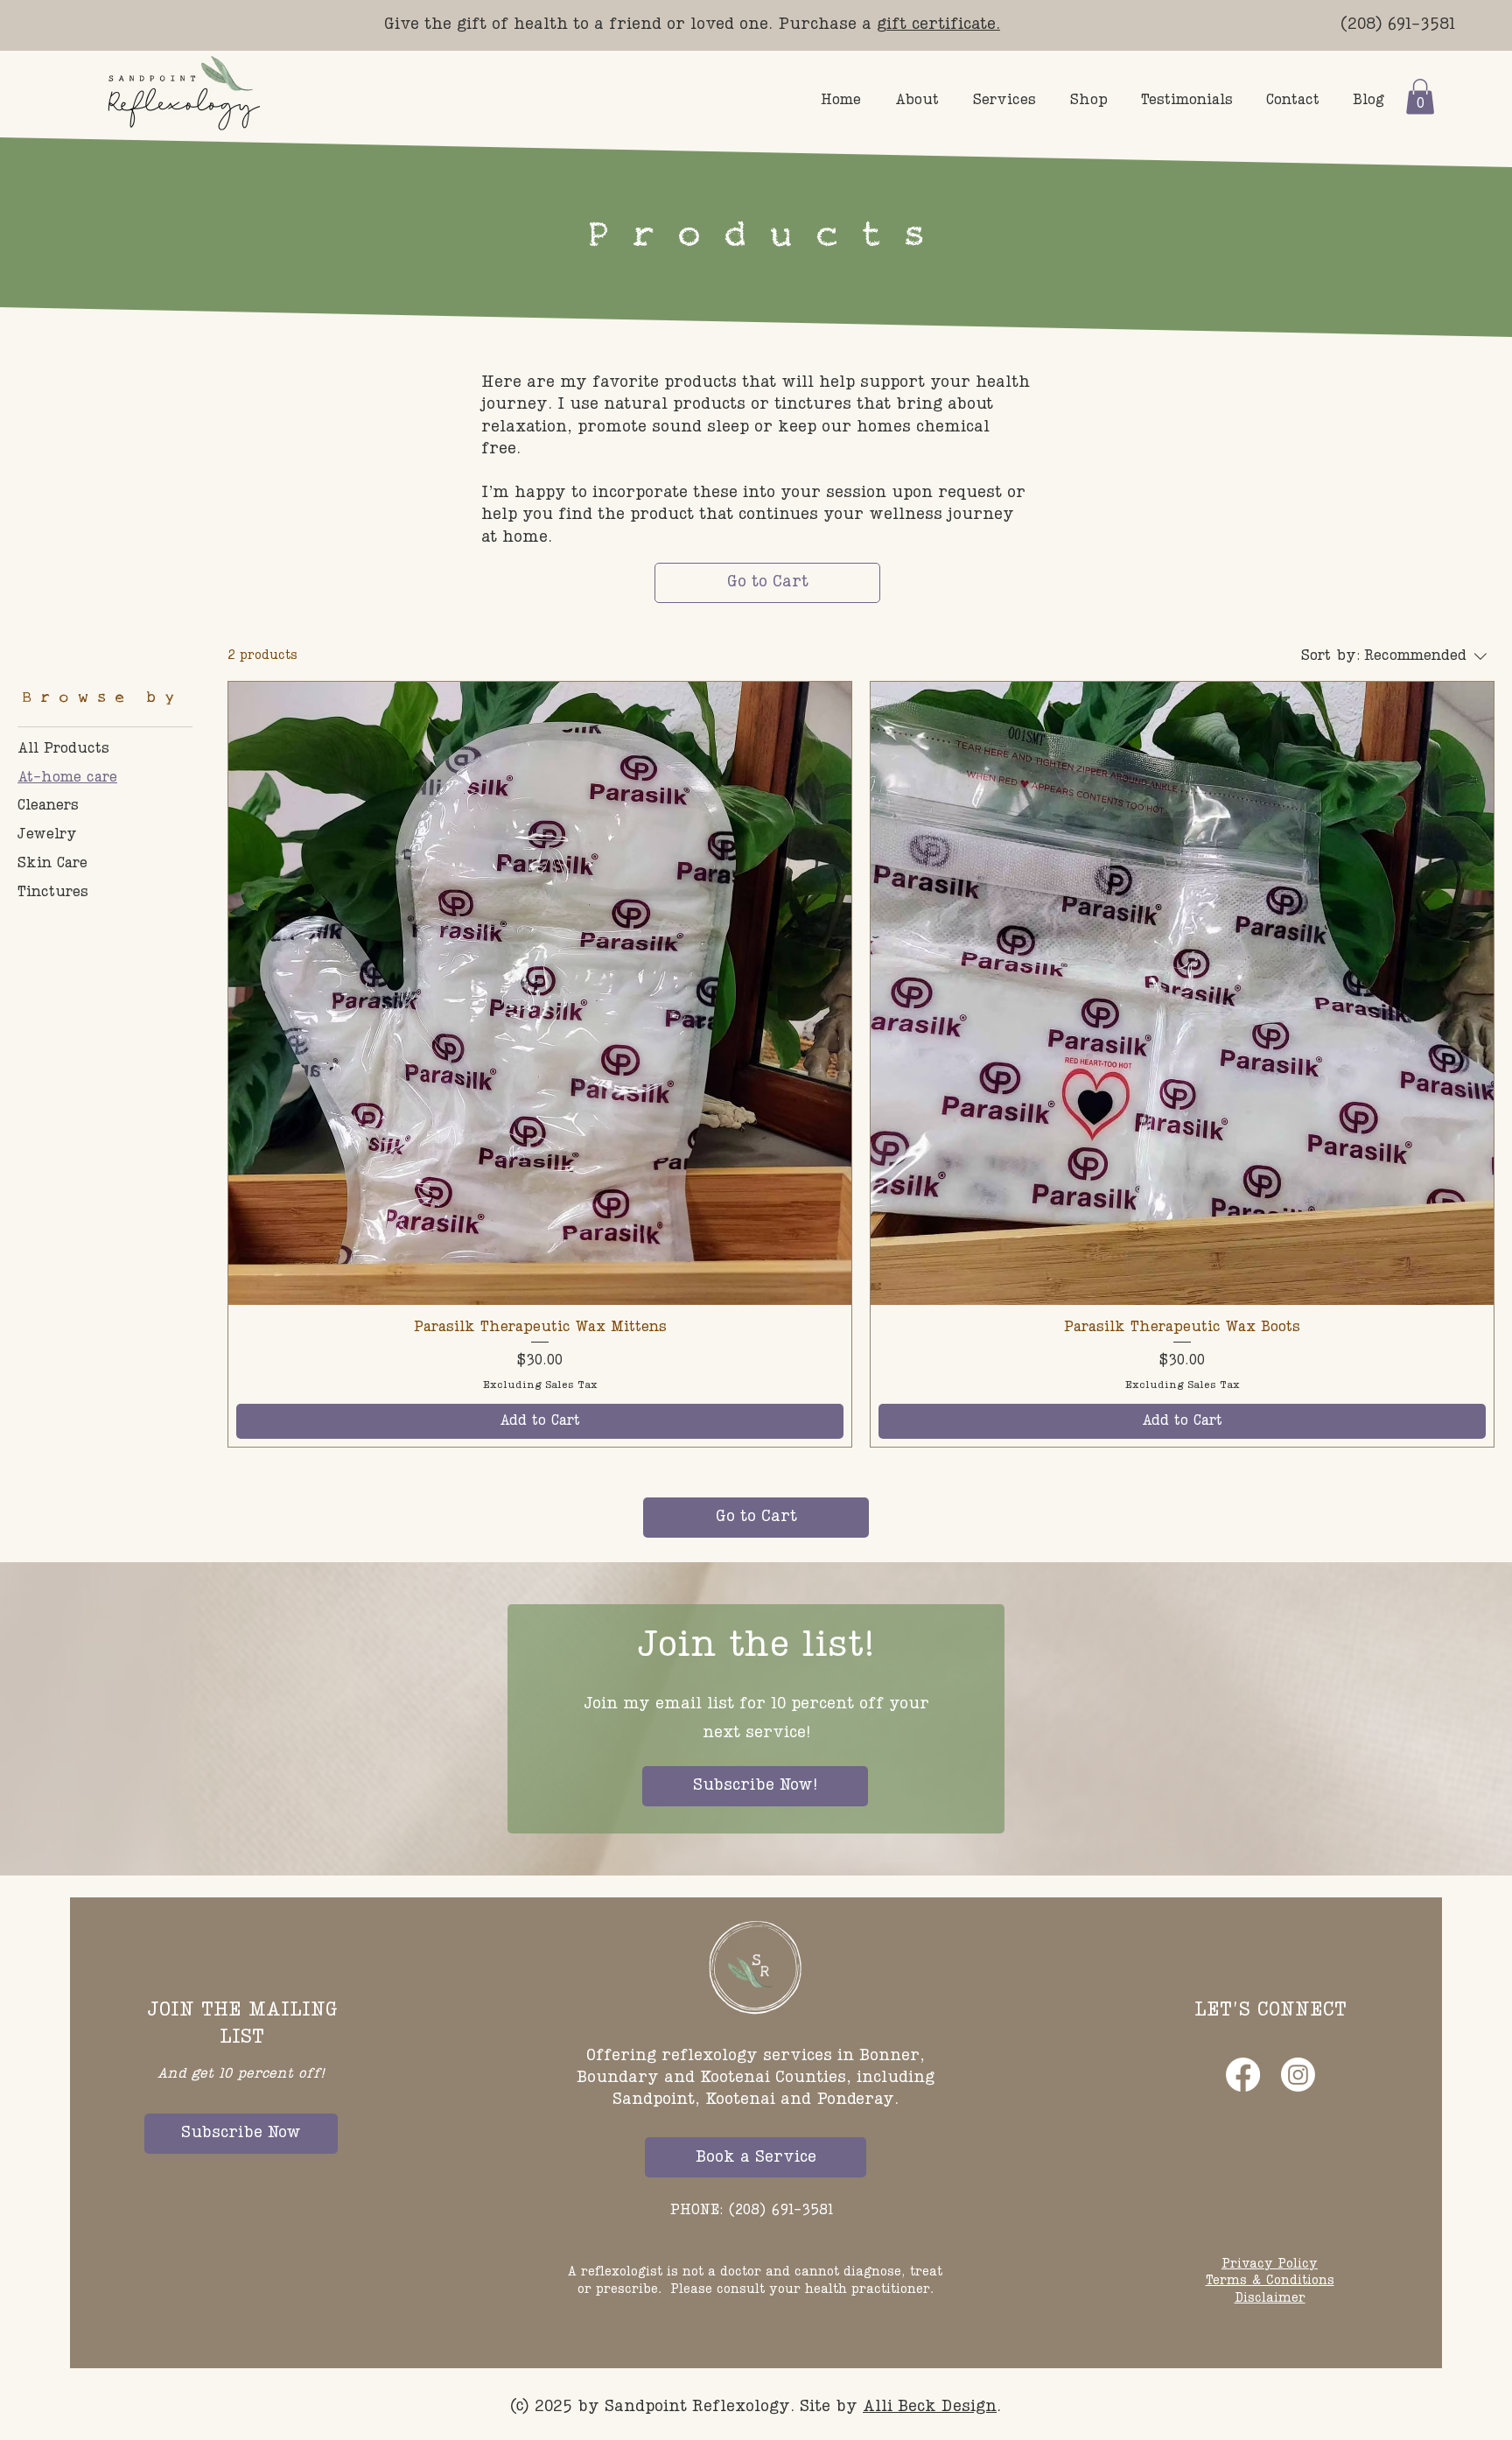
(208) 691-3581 (1398, 25)
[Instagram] (1298, 2075)
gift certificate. (938, 25)
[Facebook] (1243, 2075)
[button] (1420, 97)
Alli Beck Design (930, 2407)
